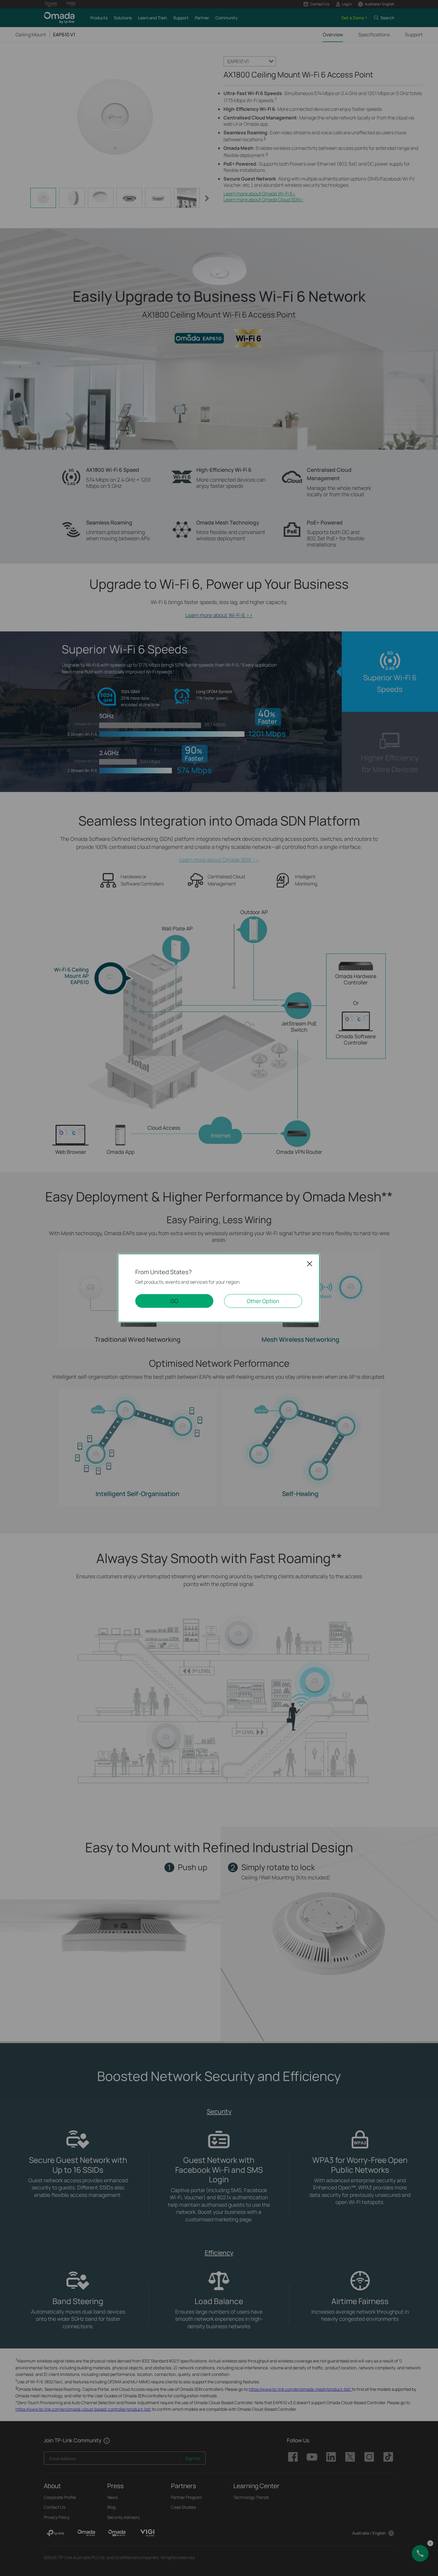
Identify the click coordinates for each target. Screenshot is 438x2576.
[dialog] (219, 1288)
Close (310, 1264)
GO (174, 1301)
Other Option (263, 1301)
